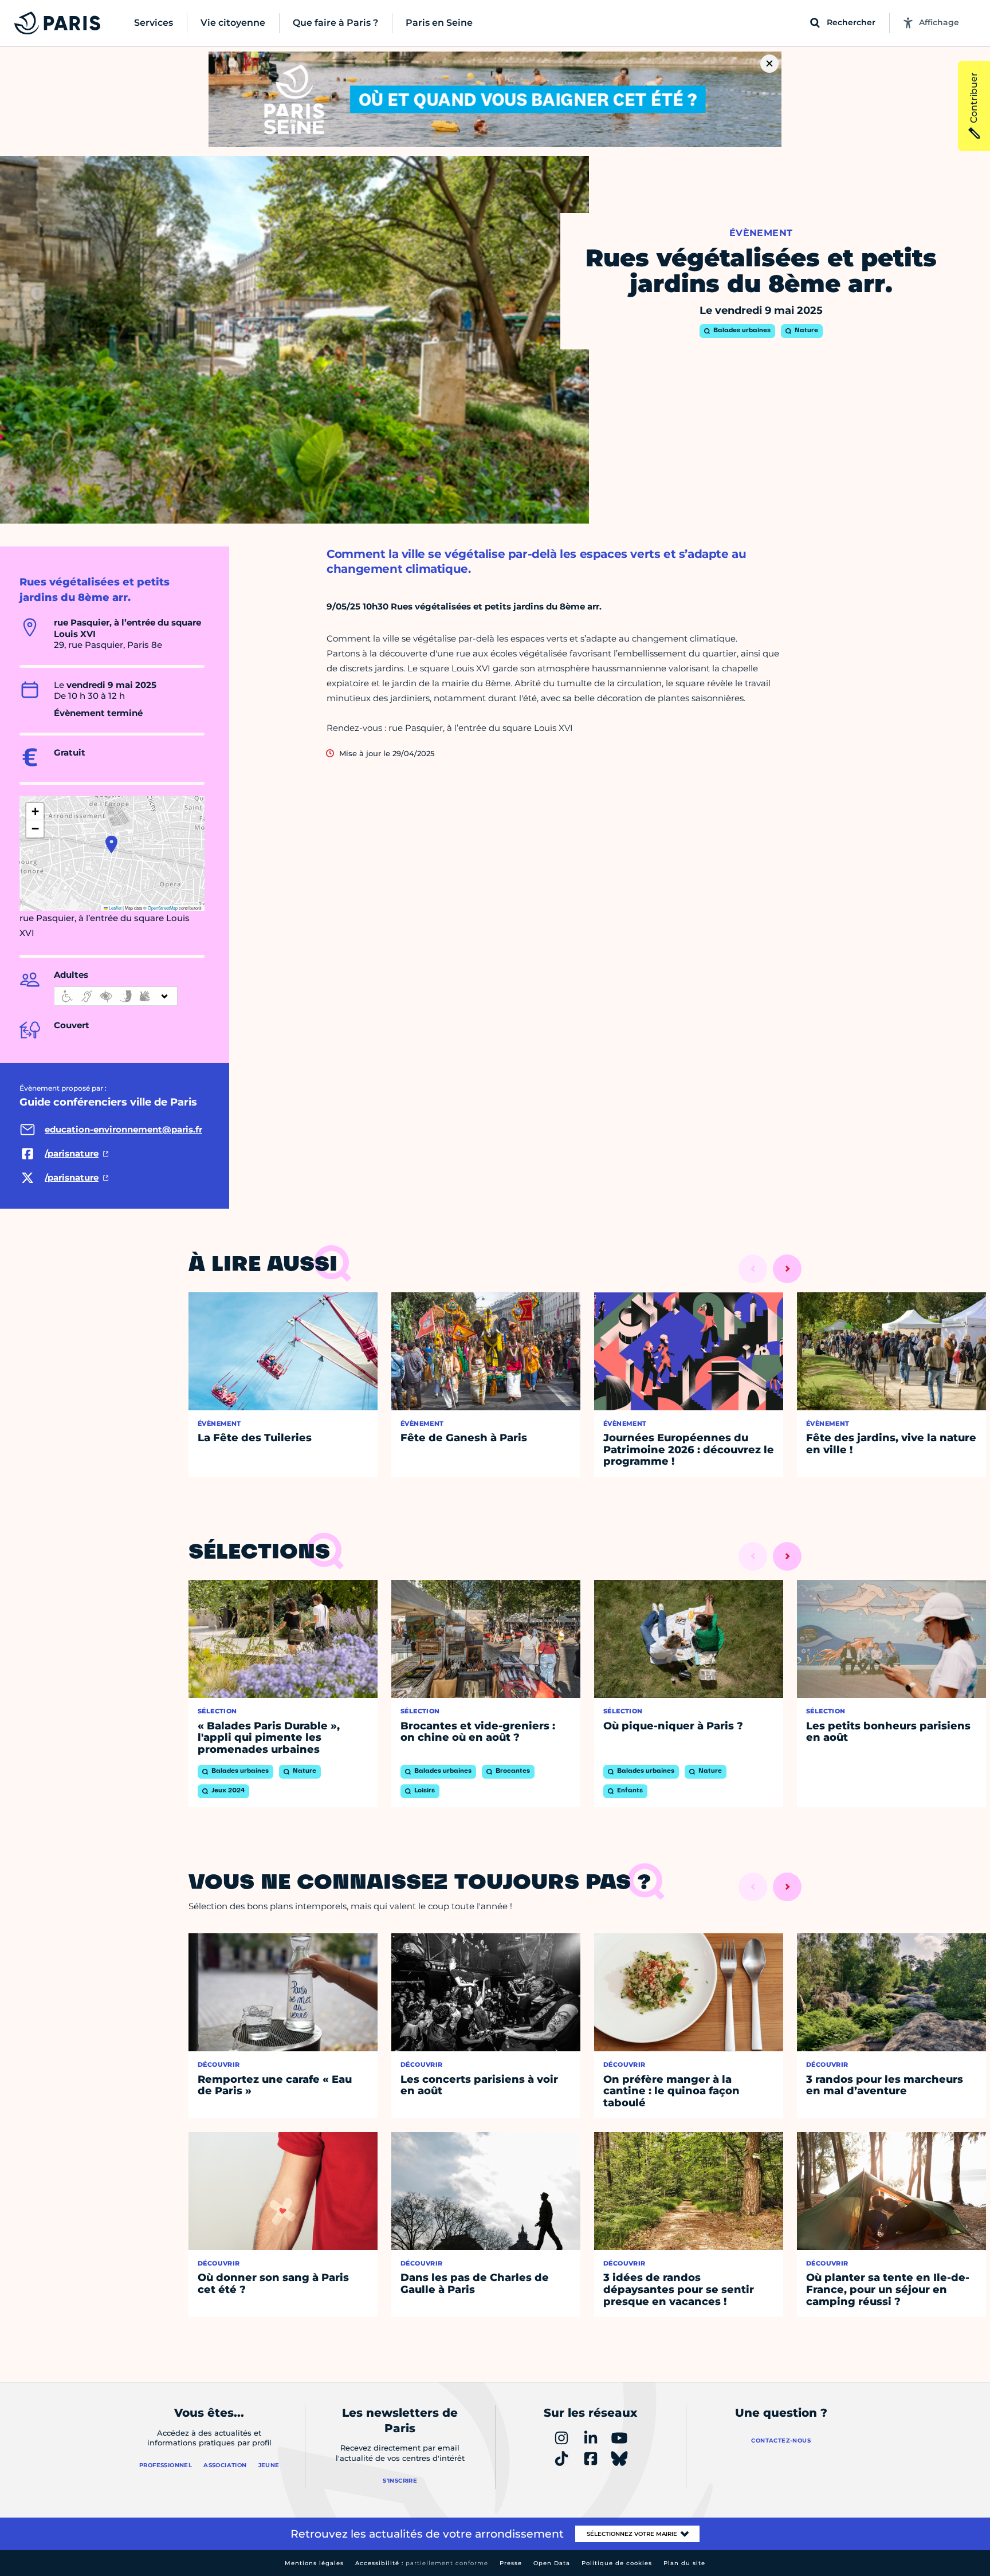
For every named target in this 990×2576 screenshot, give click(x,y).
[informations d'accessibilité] (116, 996)
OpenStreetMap (163, 908)
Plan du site (684, 2563)
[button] (111, 844)
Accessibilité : (422, 2563)
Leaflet (115, 908)
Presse (511, 2563)
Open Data (552, 2563)
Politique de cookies (617, 2563)
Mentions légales (314, 2563)
